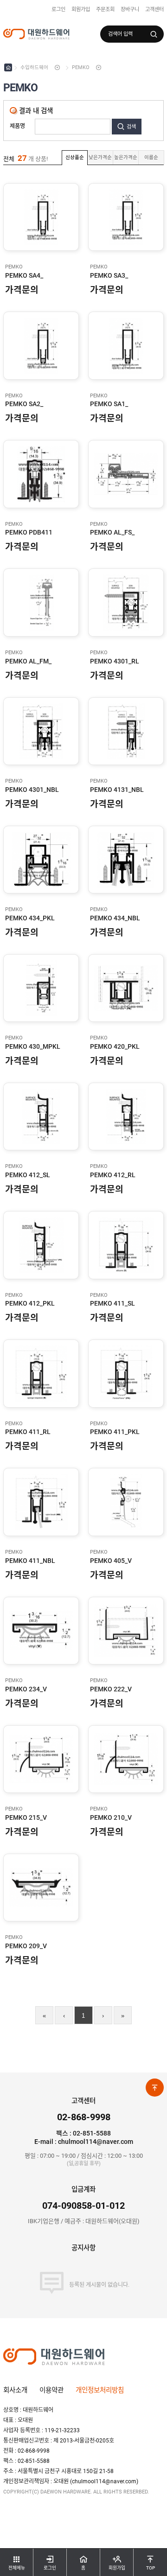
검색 (131, 127)
